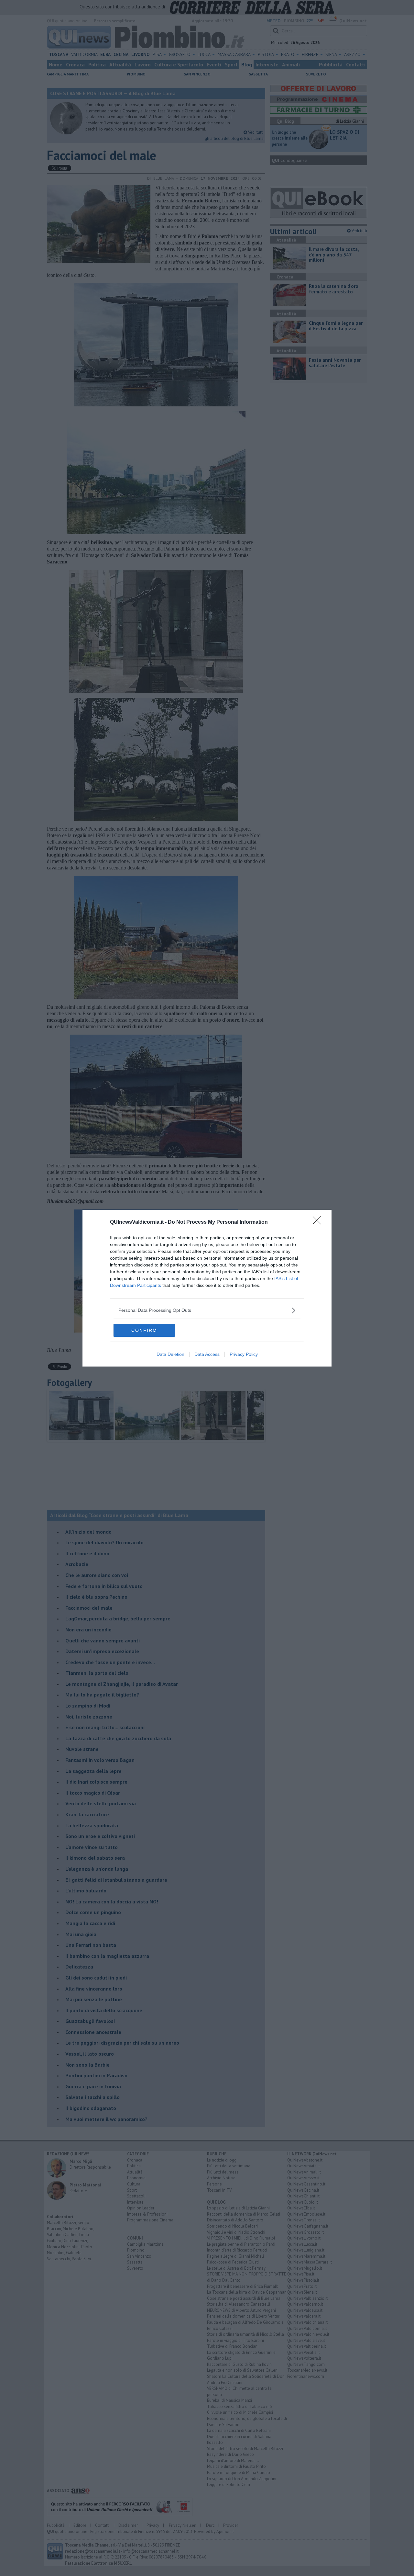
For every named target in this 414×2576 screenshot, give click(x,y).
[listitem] (207, 1310)
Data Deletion (170, 1354)
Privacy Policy (244, 1354)
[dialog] (207, 1288)
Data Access (207, 1354)
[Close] (319, 1222)
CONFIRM (144, 1330)
